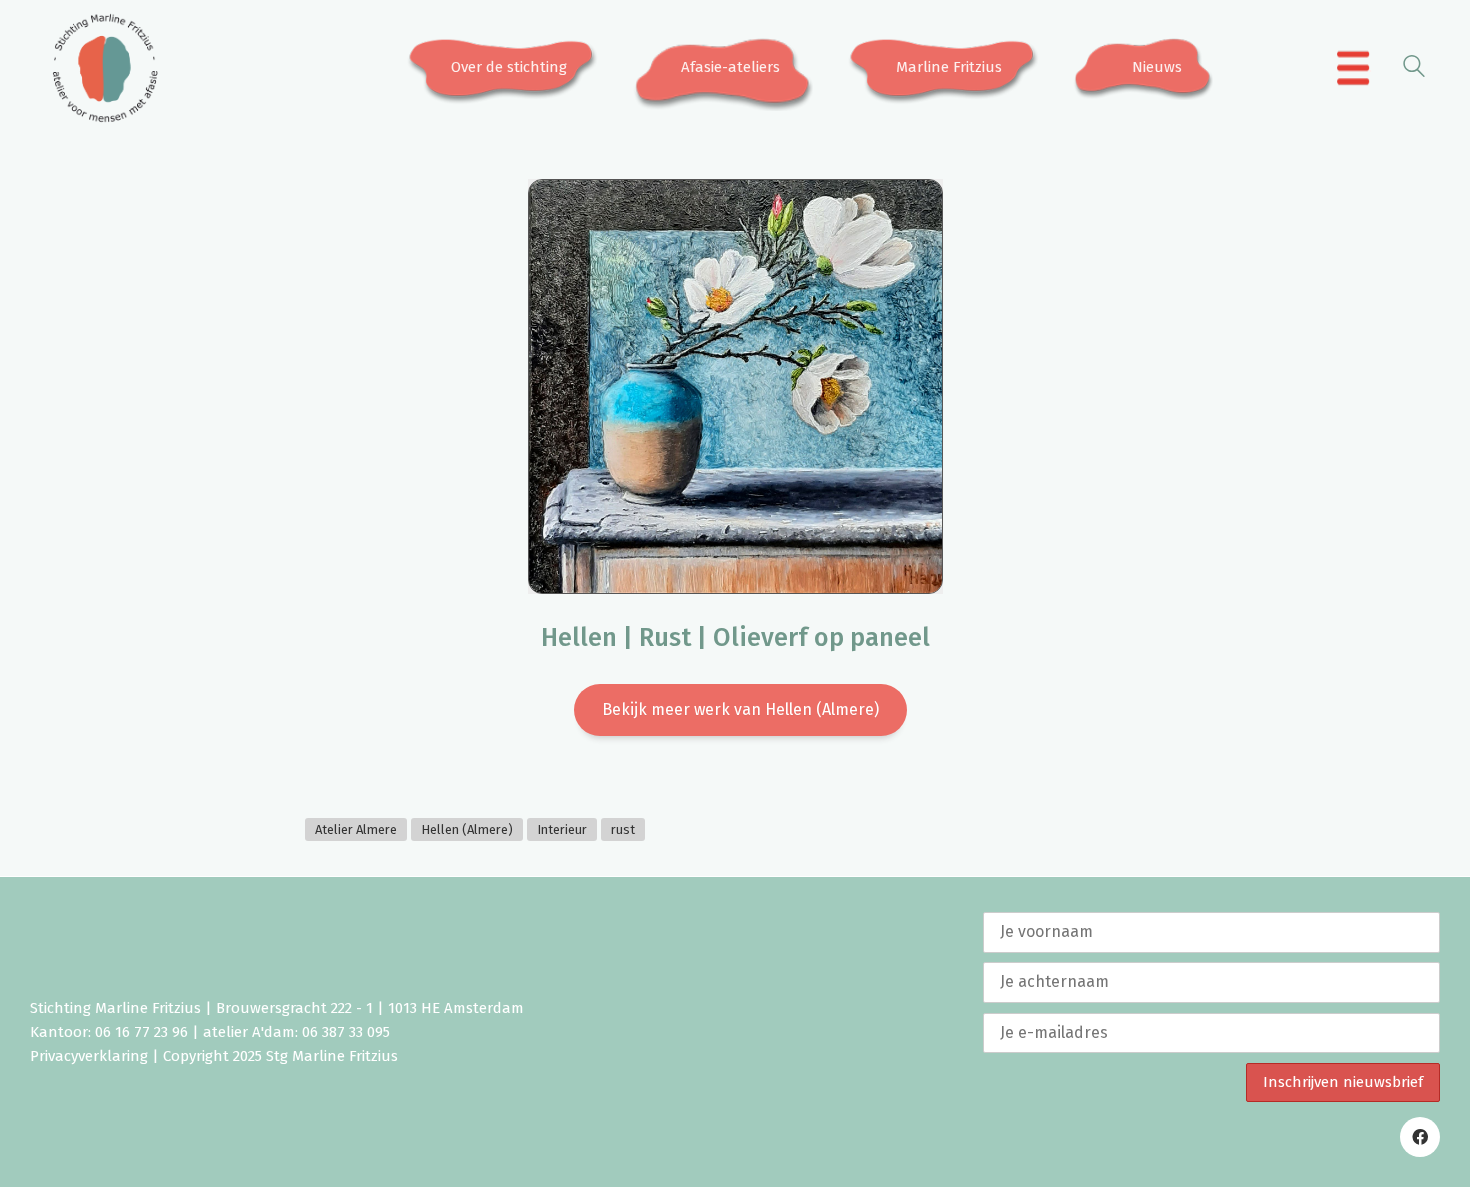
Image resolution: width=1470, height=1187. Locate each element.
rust (623, 829)
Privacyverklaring (89, 1056)
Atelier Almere (356, 829)
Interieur (562, 829)
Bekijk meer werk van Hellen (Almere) (740, 709)
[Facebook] (1420, 1137)
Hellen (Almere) (467, 829)
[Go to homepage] (105, 68)
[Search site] (1414, 69)
